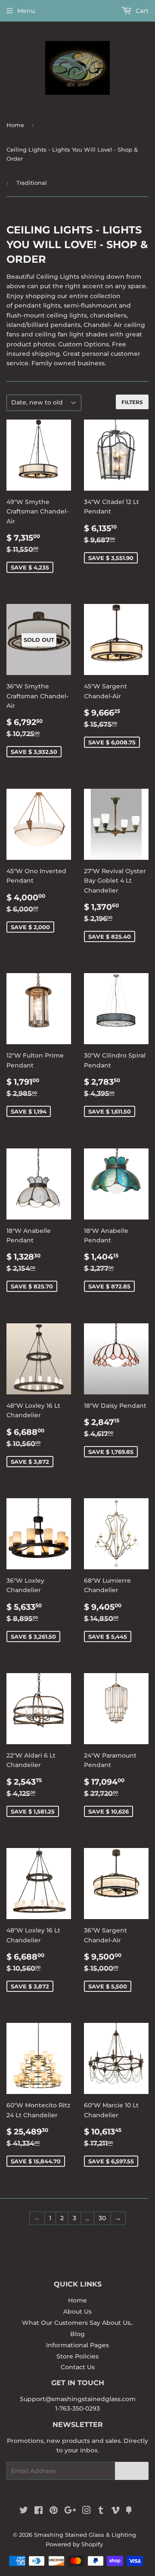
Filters (132, 402)
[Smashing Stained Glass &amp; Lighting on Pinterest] (54, 2511)
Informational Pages (77, 2345)
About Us (77, 2312)
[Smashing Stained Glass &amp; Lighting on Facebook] (39, 2511)
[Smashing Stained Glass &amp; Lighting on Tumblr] (101, 2511)
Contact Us (78, 2367)
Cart (141, 11)
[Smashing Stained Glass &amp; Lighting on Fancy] (129, 2511)
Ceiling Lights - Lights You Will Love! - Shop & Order (72, 154)
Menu (26, 11)
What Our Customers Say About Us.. (77, 2323)
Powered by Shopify (74, 2544)
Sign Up (132, 2471)
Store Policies (77, 2356)
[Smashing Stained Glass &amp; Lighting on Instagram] (87, 2511)
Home (15, 125)
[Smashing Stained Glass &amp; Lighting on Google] (70, 2511)
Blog (77, 2334)
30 (102, 2218)
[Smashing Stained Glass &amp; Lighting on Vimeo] (115, 2511)
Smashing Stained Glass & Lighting (85, 2535)
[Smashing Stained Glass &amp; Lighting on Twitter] (24, 2511)
